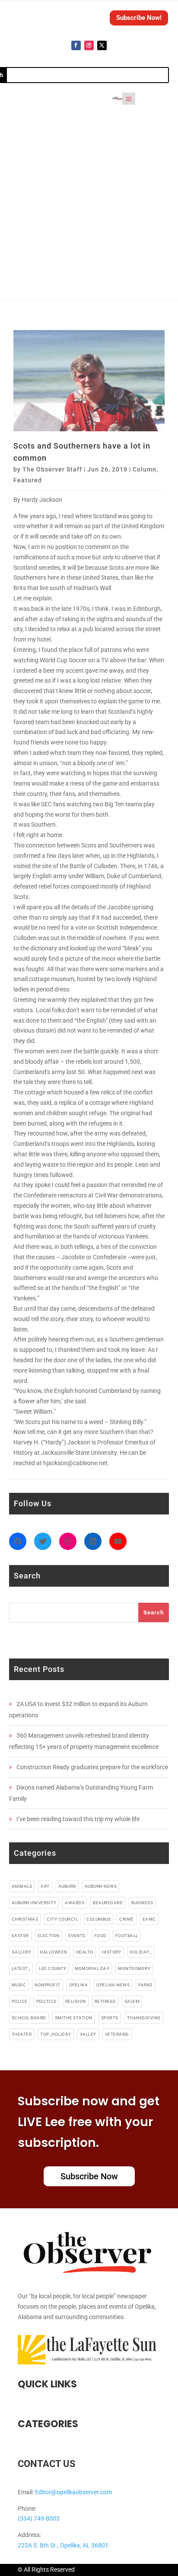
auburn (67, 1886)
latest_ (21, 1968)
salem (132, 2001)
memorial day (92, 1968)
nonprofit (48, 1985)
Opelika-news (113, 1985)
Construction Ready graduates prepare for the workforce (92, 1767)
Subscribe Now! (139, 18)
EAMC (149, 1919)
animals (22, 1886)
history (112, 1952)
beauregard (108, 1903)
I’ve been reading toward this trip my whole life (78, 1819)
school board (29, 2018)
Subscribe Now (89, 2176)
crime (127, 1919)
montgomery (134, 1968)
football (127, 1936)
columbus (99, 1919)
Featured (28, 480)
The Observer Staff (52, 469)
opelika (79, 1985)
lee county (52, 1968)
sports (110, 2018)
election (49, 1936)
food (100, 1936)
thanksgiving (144, 2018)
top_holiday (56, 2034)
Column (145, 469)
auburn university (34, 1903)
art (45, 1886)
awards (75, 1903)
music (19, 1985)
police (20, 2001)
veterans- (118, 2034)
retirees (105, 2001)
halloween (54, 1952)
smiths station (74, 2018)
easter (20, 1936)
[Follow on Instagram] (89, 45)
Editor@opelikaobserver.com (73, 2492)
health (85, 1952)
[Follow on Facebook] (76, 45)
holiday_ (141, 1952)
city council (62, 1919)
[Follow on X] (102, 45)
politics (46, 2001)
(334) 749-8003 (39, 2518)
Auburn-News (101, 1886)
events (77, 1936)
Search (154, 1612)
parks (145, 1985)
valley (88, 2034)
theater (22, 2034)
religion (76, 2001)
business (142, 1903)
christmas (25, 1919)
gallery (22, 1952)
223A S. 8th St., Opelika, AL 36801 (63, 2545)
